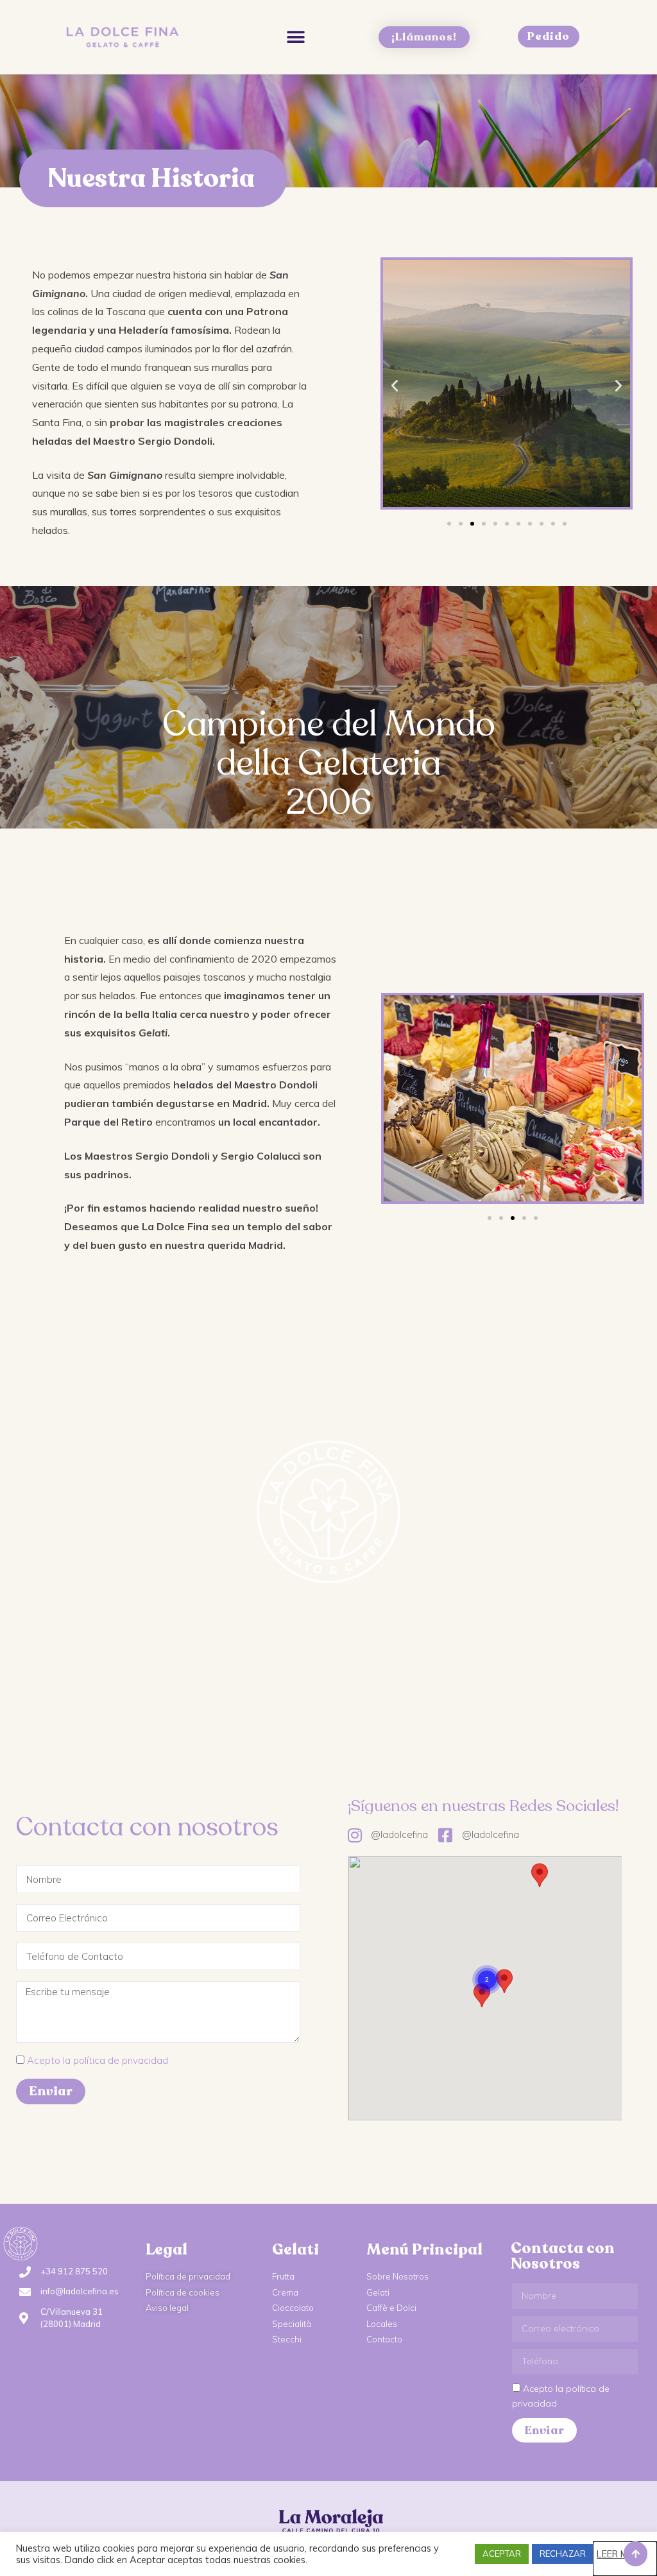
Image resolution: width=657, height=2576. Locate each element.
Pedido (549, 36)
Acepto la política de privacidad (98, 2060)
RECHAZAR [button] (563, 2554)
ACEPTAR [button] (502, 2554)
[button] (295, 37)
